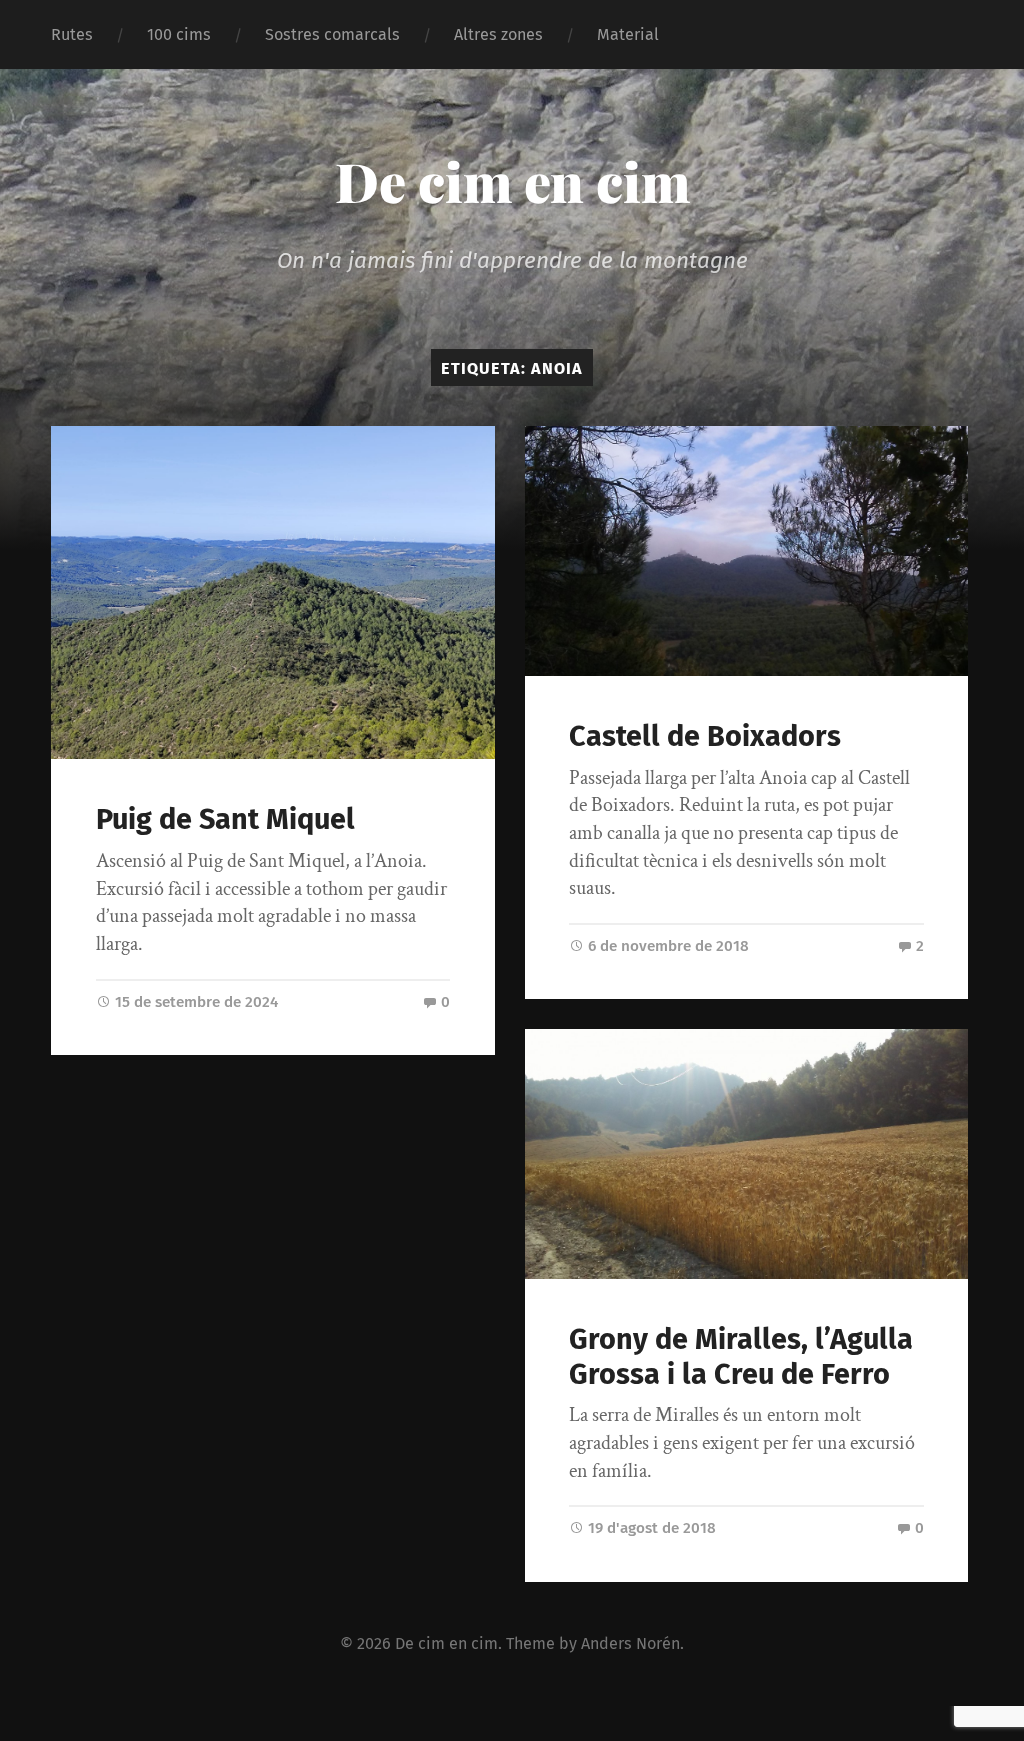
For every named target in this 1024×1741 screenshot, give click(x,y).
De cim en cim (512, 181)
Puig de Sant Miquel (225, 819)
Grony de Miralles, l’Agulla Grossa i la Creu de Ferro (741, 1357)
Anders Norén (630, 1643)
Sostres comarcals (332, 34)
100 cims (179, 34)
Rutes (72, 34)
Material (628, 34)
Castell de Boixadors (705, 736)
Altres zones (498, 34)
